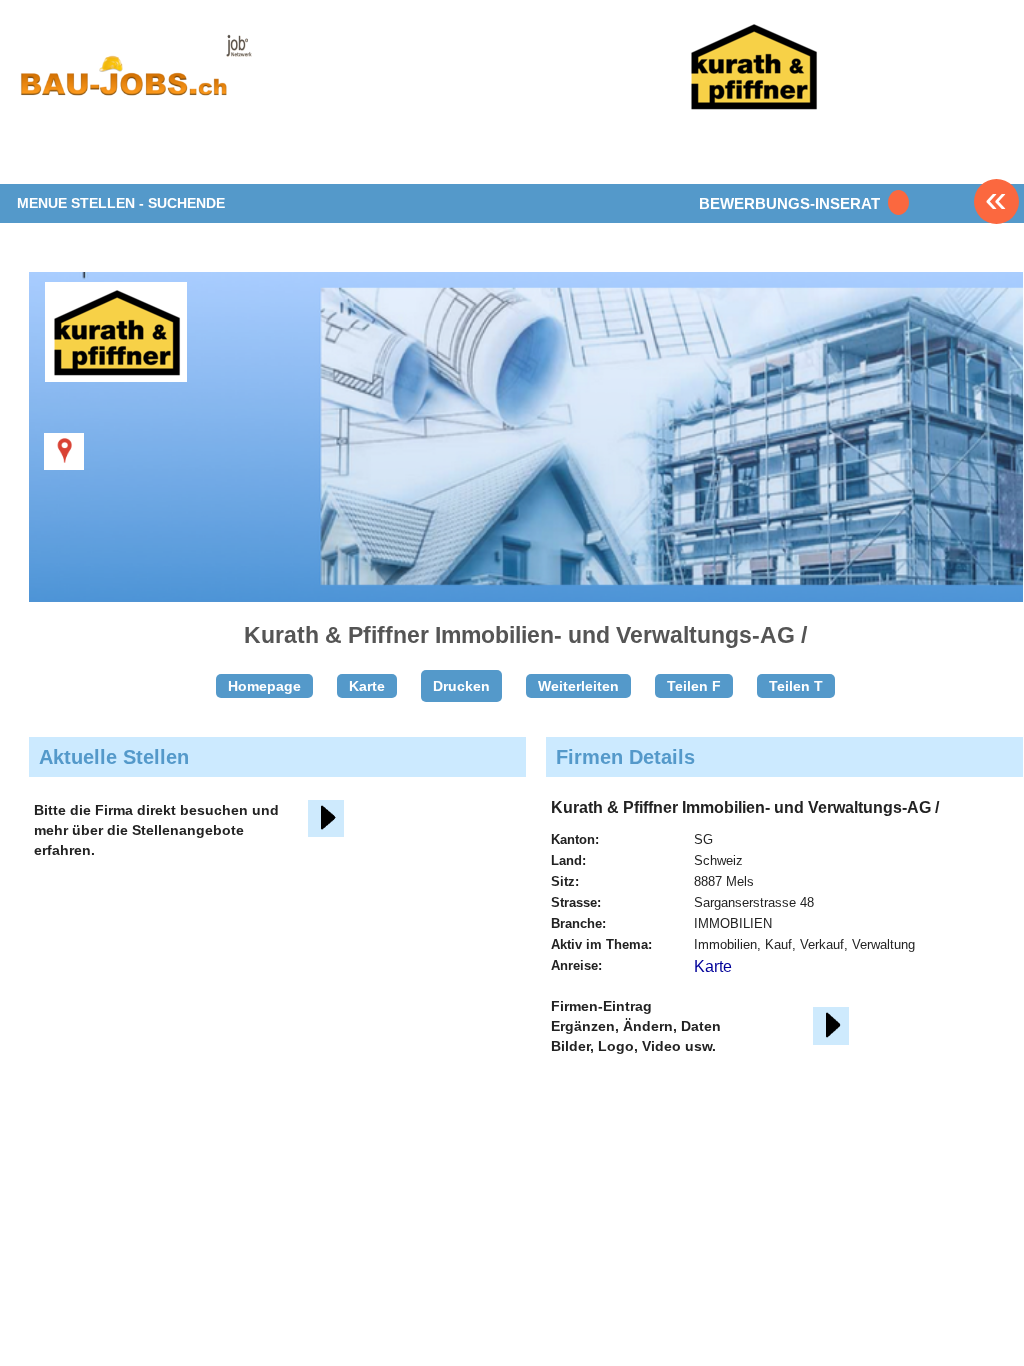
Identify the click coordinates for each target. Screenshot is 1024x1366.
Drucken (461, 686)
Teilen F (694, 686)
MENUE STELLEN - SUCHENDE (121, 203)
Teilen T (796, 686)
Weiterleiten (578, 686)
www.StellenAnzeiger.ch (135, 74)
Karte (367, 686)
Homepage (264, 686)
